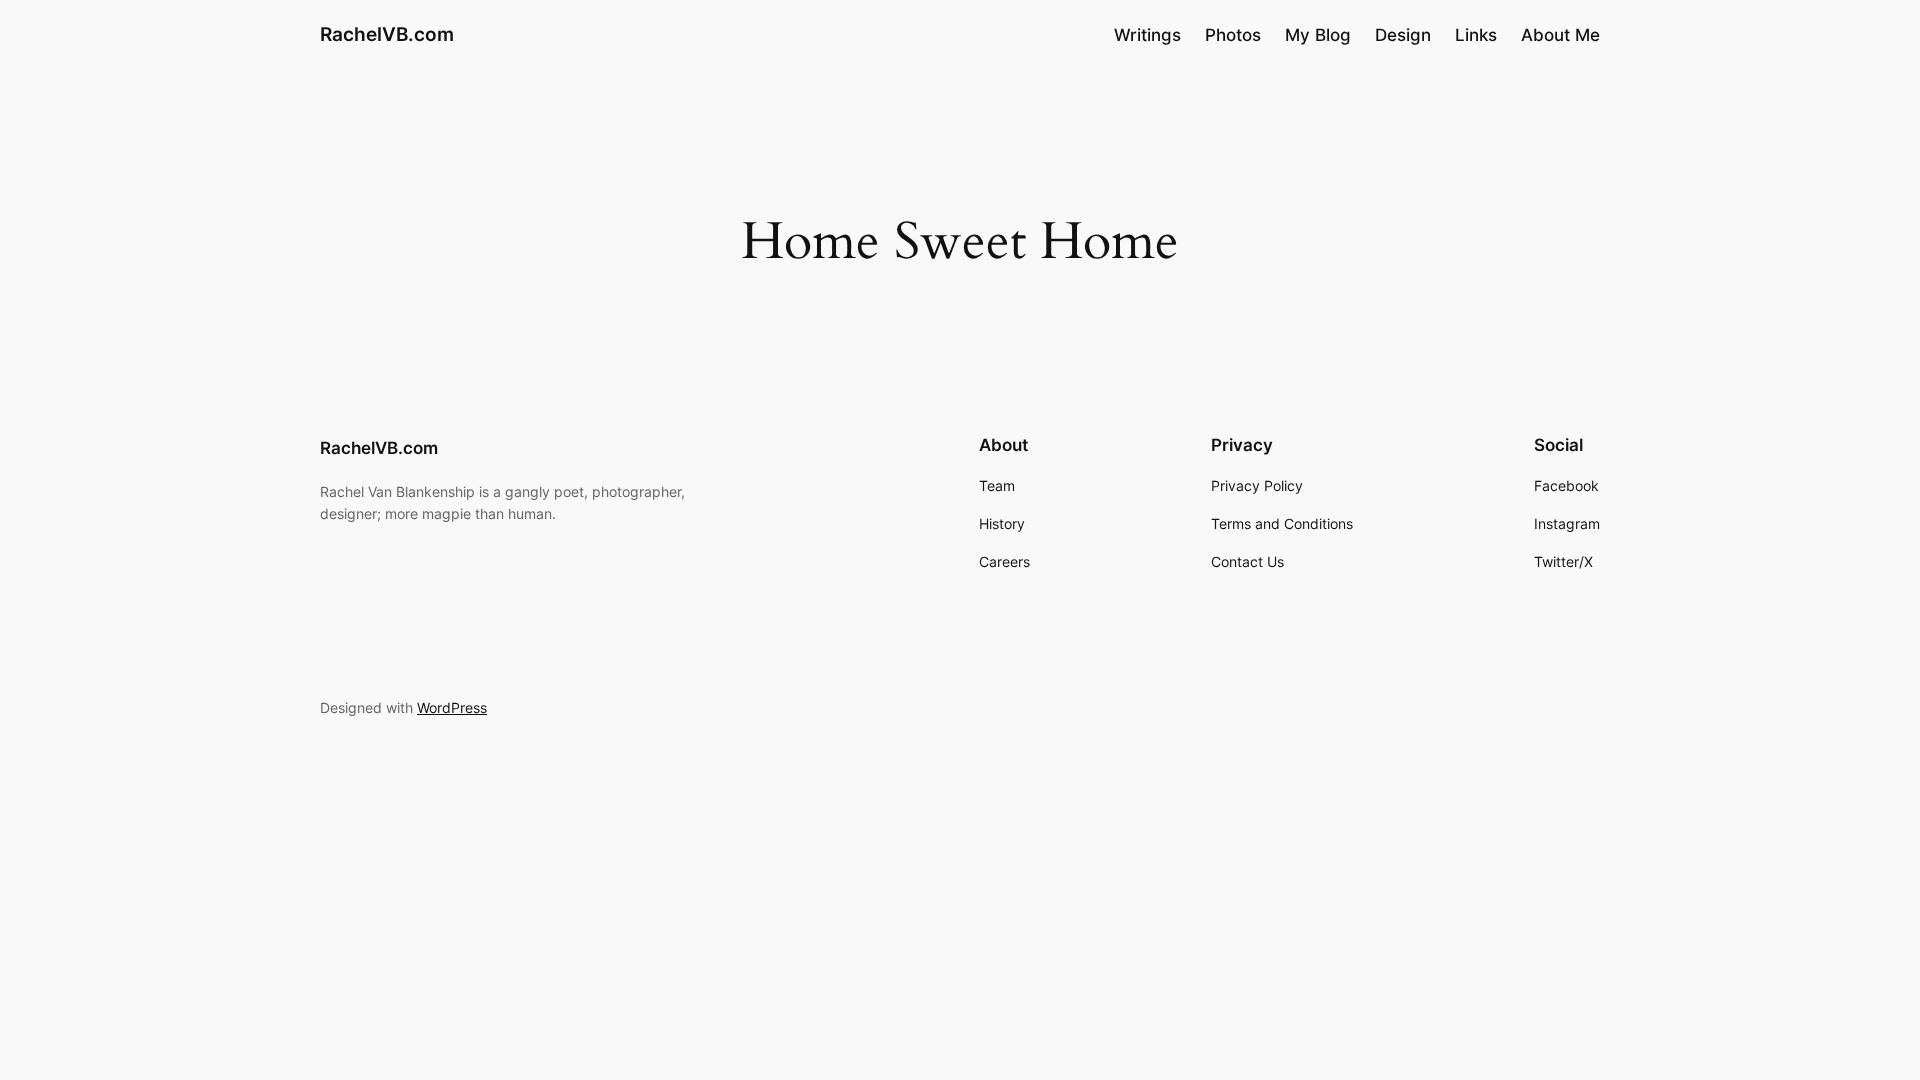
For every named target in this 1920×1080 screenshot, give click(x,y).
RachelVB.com (387, 34)
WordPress (452, 707)
